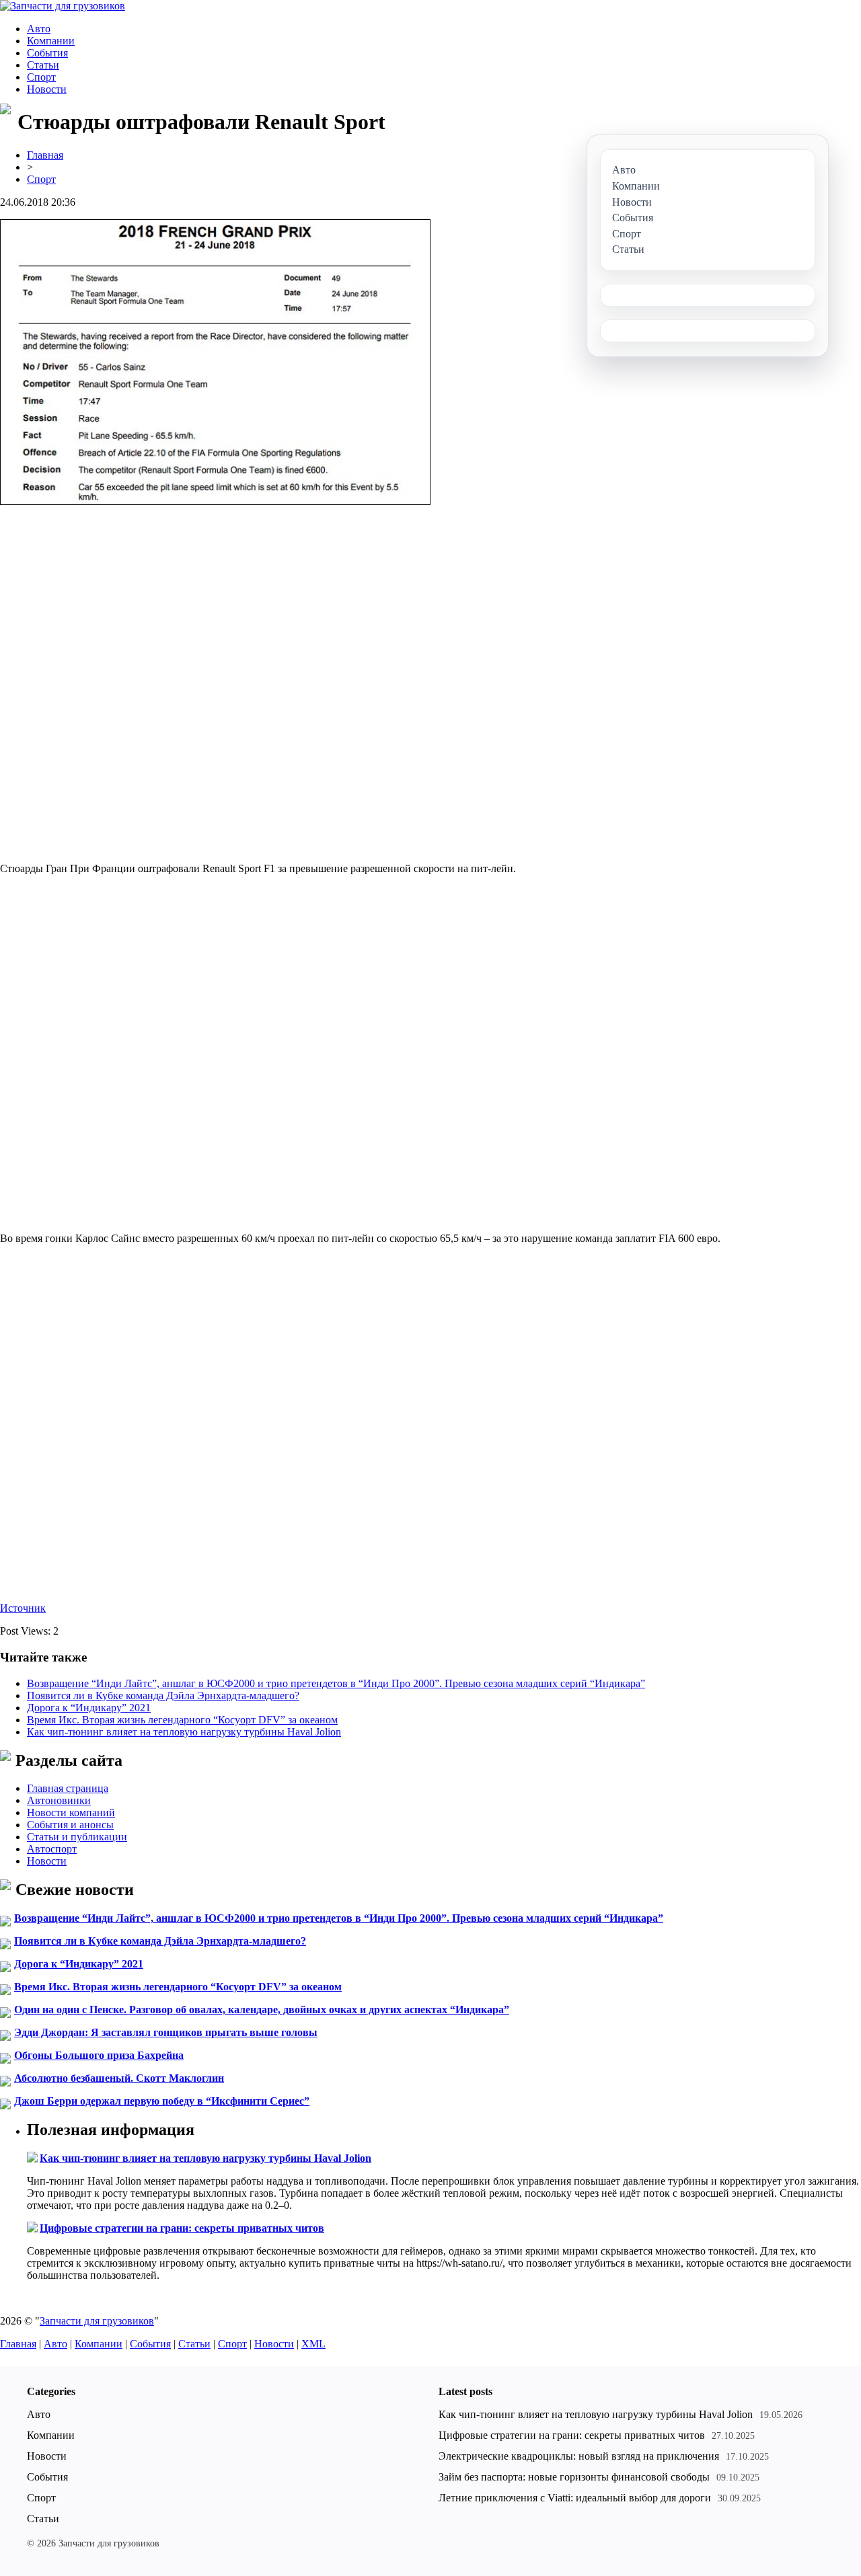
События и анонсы (70, 1825)
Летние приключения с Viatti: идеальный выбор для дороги (575, 2498)
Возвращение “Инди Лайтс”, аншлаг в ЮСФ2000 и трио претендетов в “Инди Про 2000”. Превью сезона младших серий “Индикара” (336, 1683)
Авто (39, 29)
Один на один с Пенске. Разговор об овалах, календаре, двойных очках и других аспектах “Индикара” (262, 2009)
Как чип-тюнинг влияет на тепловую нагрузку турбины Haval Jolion (184, 1732)
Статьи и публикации (77, 1837)
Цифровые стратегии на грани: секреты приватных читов (182, 2228)
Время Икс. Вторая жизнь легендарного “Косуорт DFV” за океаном (182, 1720)
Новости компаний (71, 1812)
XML (313, 2344)
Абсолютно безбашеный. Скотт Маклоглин (119, 2078)
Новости (47, 89)
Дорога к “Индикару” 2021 (89, 1708)
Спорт (41, 77)
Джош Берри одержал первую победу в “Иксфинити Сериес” (162, 2101)
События (47, 53)
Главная (45, 155)
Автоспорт (52, 1849)
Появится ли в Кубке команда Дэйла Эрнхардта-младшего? (163, 1695)
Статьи (43, 65)
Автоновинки (59, 1800)
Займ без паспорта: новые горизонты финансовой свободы (574, 2477)
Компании (51, 41)
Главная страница (68, 1788)
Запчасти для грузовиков (97, 2321)
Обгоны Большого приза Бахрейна (99, 2055)
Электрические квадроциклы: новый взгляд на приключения (579, 2456)
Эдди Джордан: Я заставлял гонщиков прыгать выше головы (166, 2032)
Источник (23, 1608)
